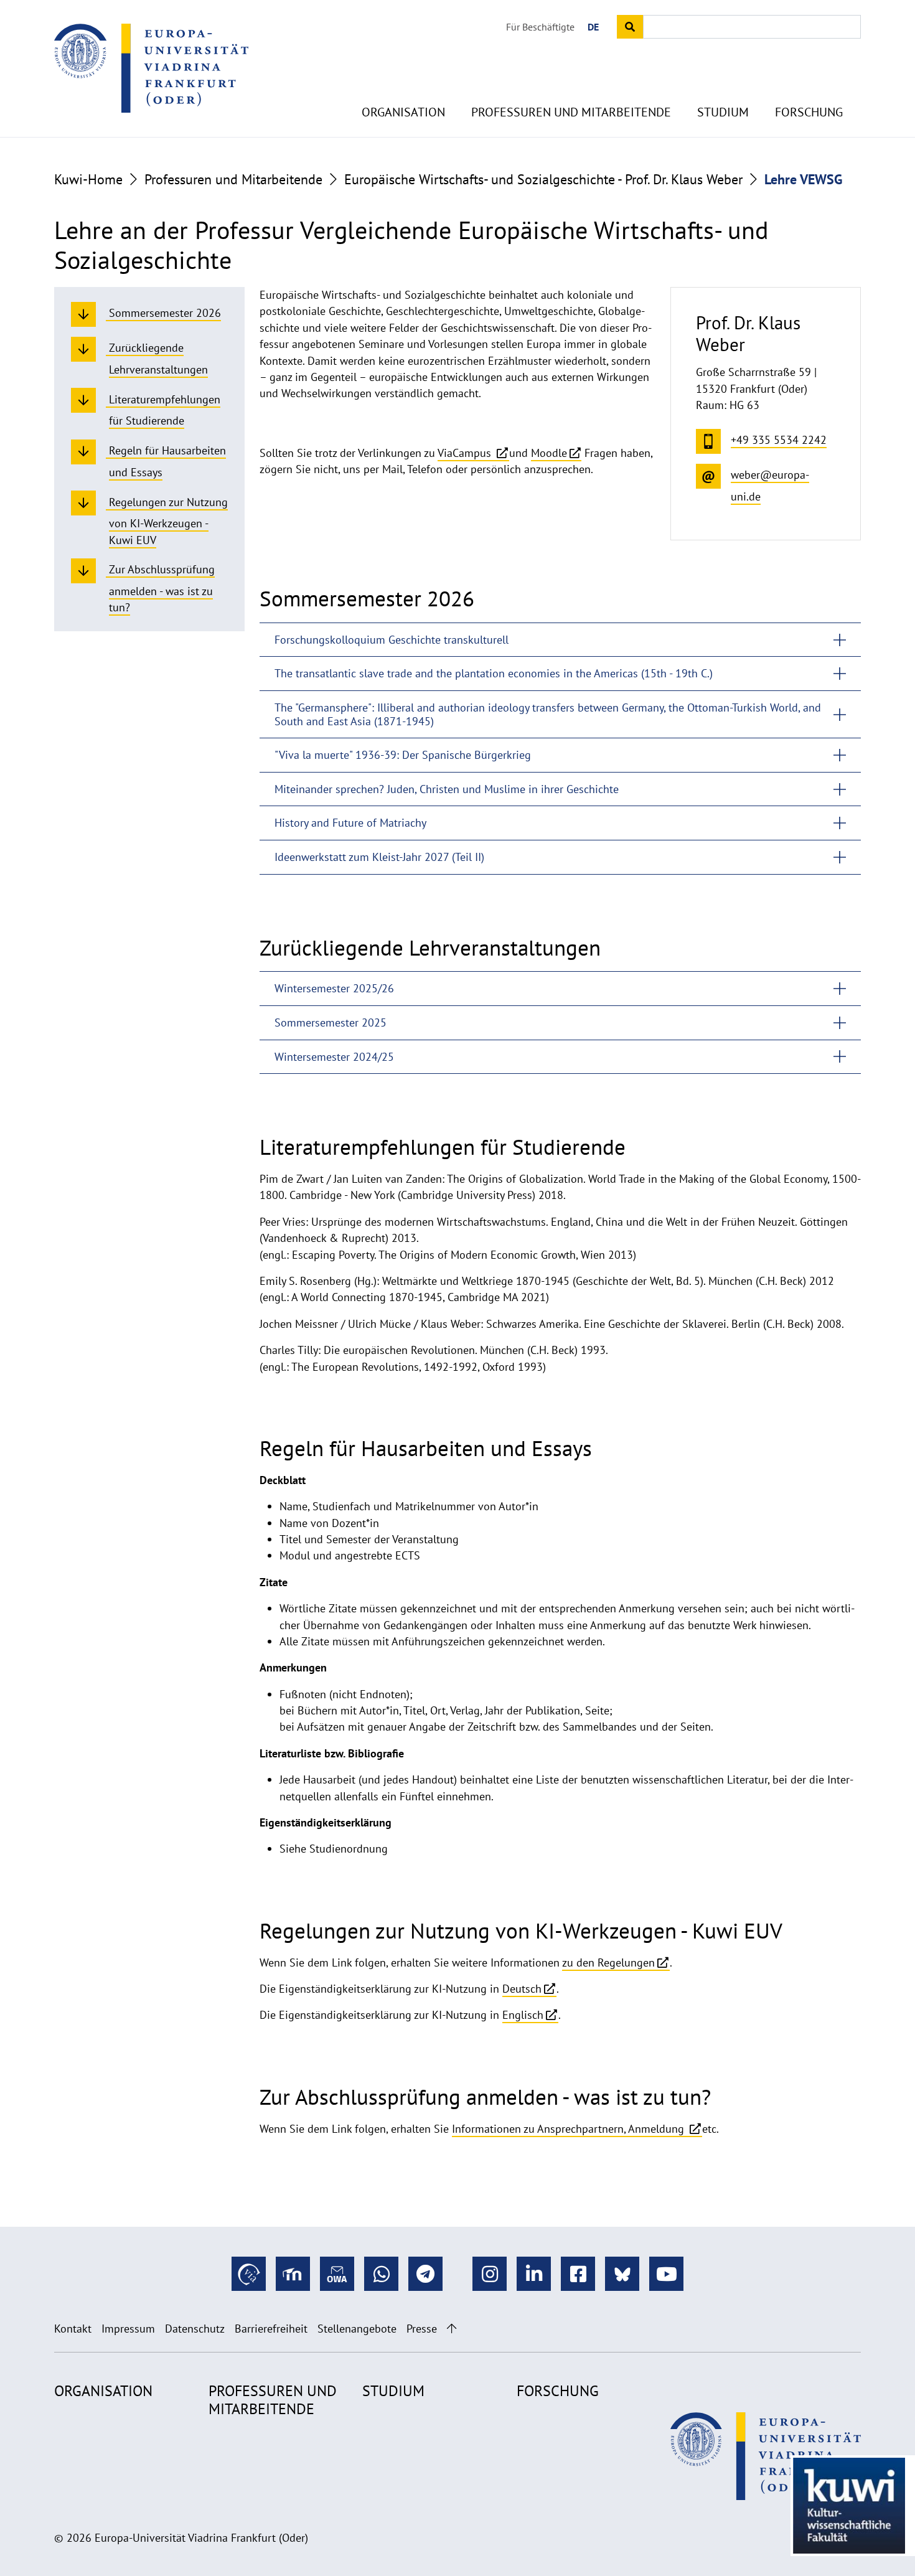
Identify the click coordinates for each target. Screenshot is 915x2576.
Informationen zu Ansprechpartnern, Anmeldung (570, 2129)
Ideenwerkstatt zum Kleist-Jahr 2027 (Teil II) (379, 857)
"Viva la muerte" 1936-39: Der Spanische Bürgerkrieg (403, 755)
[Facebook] (578, 2274)
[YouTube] (666, 2274)
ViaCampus (466, 453)
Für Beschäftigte (540, 27)
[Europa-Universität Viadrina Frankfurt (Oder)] (151, 68)
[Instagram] (490, 2274)
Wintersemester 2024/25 (334, 1057)
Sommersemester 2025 (331, 1022)
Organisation (403, 112)
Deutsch (522, 1989)
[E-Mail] (337, 2274)
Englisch (523, 2015)
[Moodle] (293, 2274)
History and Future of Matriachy (350, 823)
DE (593, 27)
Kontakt (73, 2329)
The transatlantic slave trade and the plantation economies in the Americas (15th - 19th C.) (494, 673)
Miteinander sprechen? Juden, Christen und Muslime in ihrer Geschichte (447, 789)
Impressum (128, 2329)
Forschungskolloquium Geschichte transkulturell (392, 640)
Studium (723, 112)
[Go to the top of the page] (452, 2329)
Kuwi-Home (88, 179)
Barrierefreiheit (271, 2329)
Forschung (809, 112)
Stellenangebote (357, 2329)
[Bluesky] (622, 2274)
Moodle (549, 453)
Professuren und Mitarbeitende (571, 112)
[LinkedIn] (534, 2274)
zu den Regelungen (608, 1963)
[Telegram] (425, 2274)
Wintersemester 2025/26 (334, 988)
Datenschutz (195, 2329)
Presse (422, 2329)
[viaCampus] (249, 2274)
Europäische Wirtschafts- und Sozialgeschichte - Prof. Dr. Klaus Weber (543, 179)
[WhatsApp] (381, 2274)
